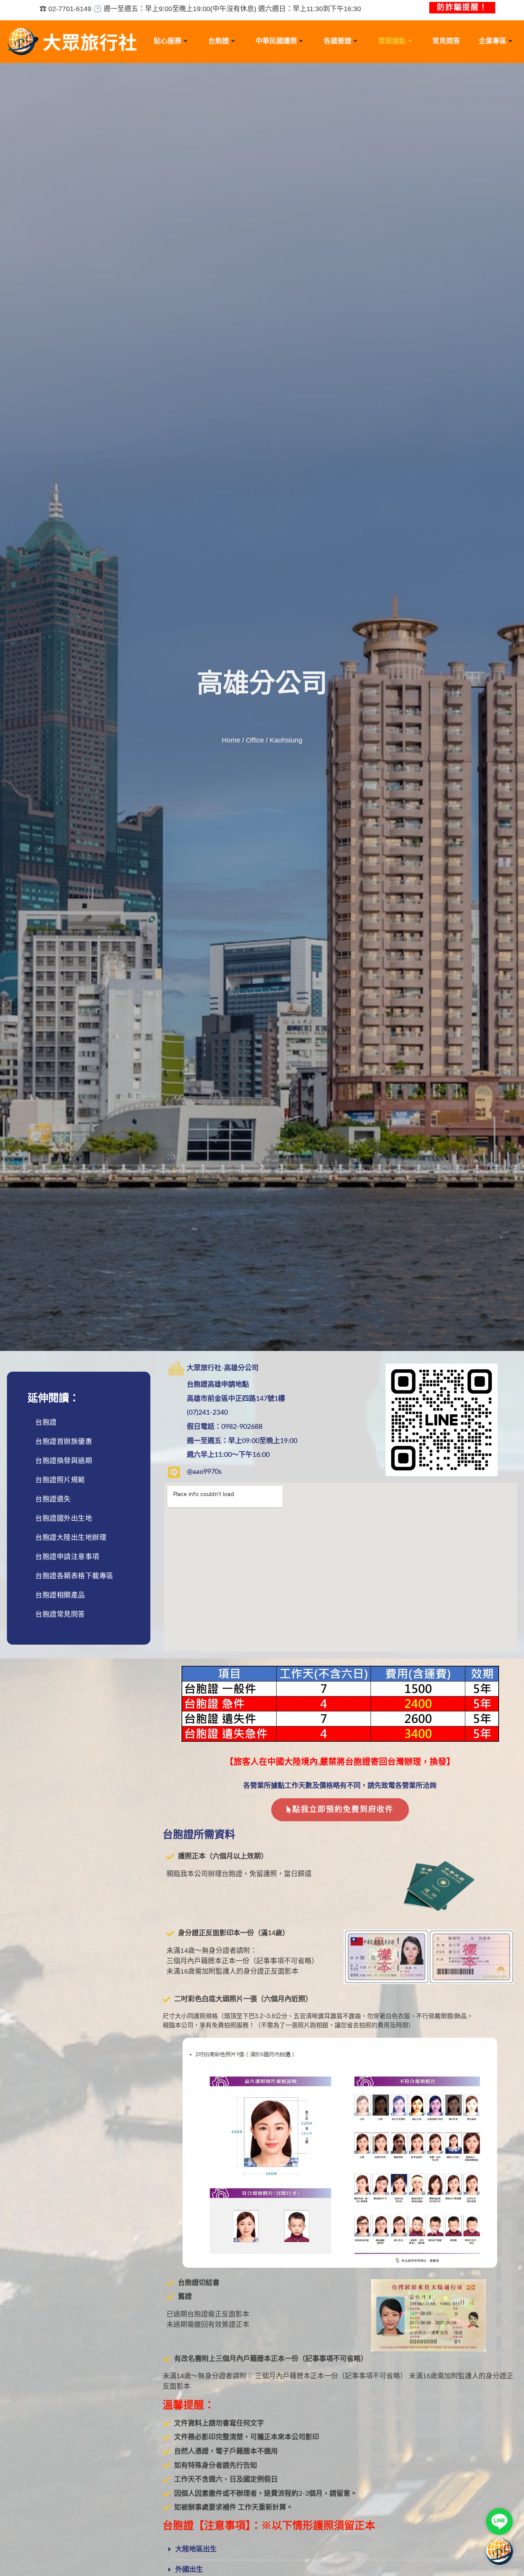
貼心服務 (168, 41)
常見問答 (446, 41)
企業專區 (493, 41)
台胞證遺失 (53, 1499)
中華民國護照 (276, 41)
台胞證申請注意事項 (67, 1557)
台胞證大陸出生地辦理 (71, 1538)
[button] (340, 2550)
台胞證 (219, 41)
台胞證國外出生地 (64, 1518)
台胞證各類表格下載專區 (74, 1576)
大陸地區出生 (196, 2550)
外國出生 (189, 2570)
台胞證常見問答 (60, 1614)
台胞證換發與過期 (64, 1461)
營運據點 (392, 41)
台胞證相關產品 (60, 1595)
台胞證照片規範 (60, 1480)
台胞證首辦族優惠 (64, 1442)
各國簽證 (338, 41)
